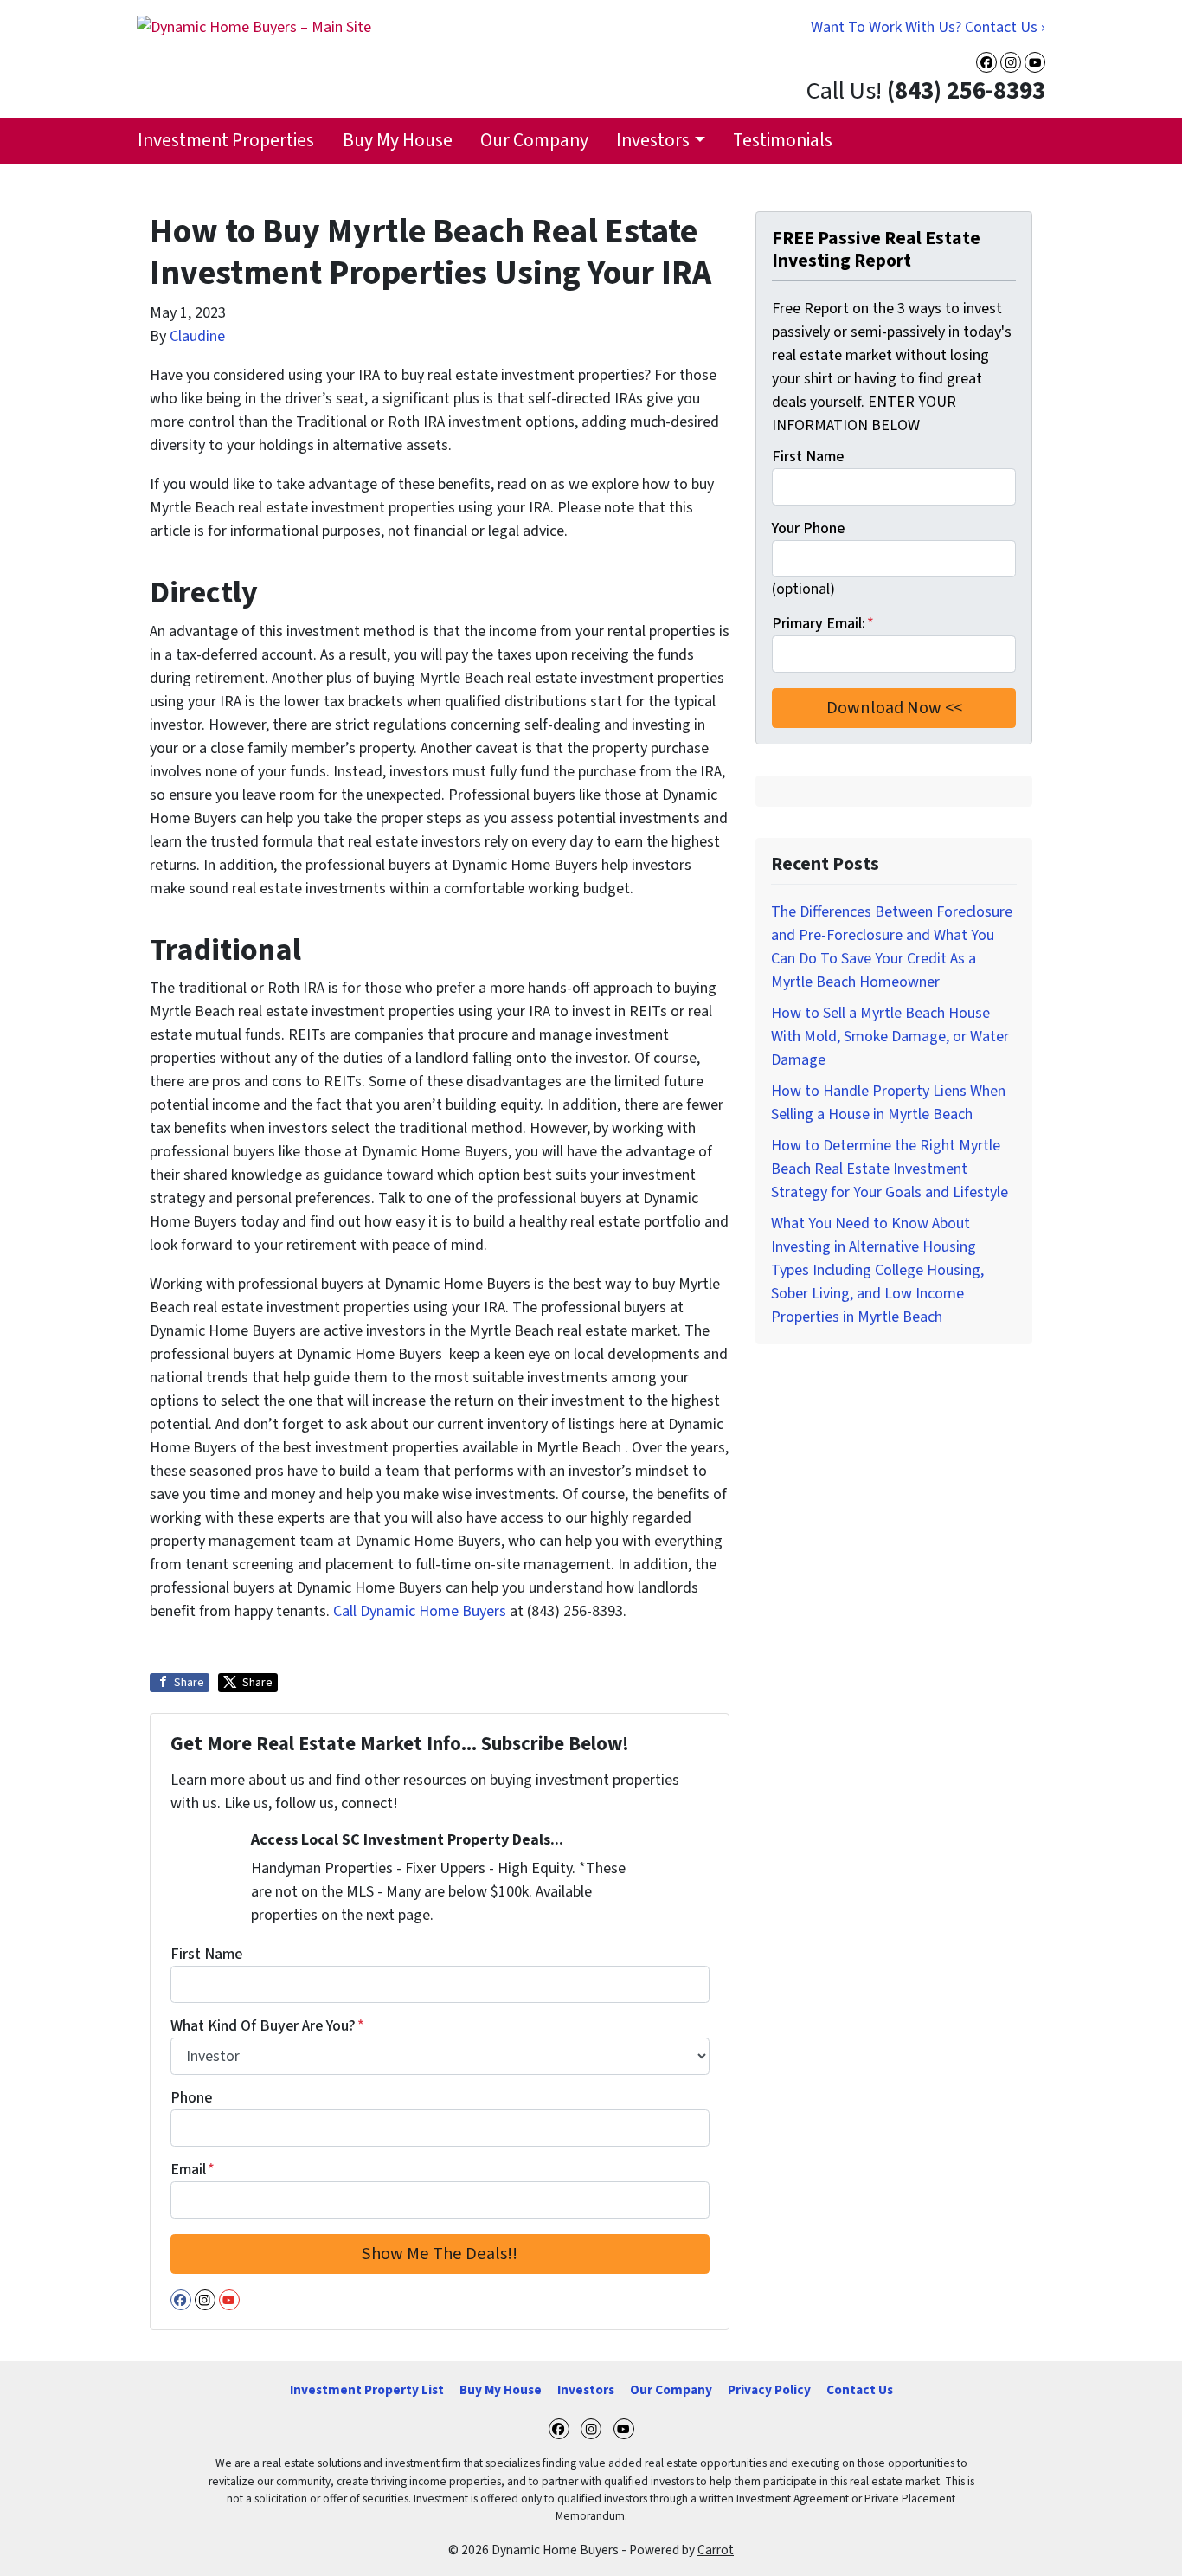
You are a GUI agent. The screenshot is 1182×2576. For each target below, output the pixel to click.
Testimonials (783, 141)
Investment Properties (226, 141)
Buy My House (398, 141)
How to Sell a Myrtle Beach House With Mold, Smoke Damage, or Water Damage (890, 1037)
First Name (206, 1954)
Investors (653, 141)
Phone (191, 2098)
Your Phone (808, 528)
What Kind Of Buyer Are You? (267, 2026)
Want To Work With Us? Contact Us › (928, 27)
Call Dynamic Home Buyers (420, 1611)
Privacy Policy (769, 2390)
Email (193, 2170)
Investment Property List (367, 2390)
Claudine (197, 336)
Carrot (716, 2550)
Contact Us (860, 2390)
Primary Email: (823, 624)
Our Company (534, 141)
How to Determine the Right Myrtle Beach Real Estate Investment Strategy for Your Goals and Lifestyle (890, 1169)
